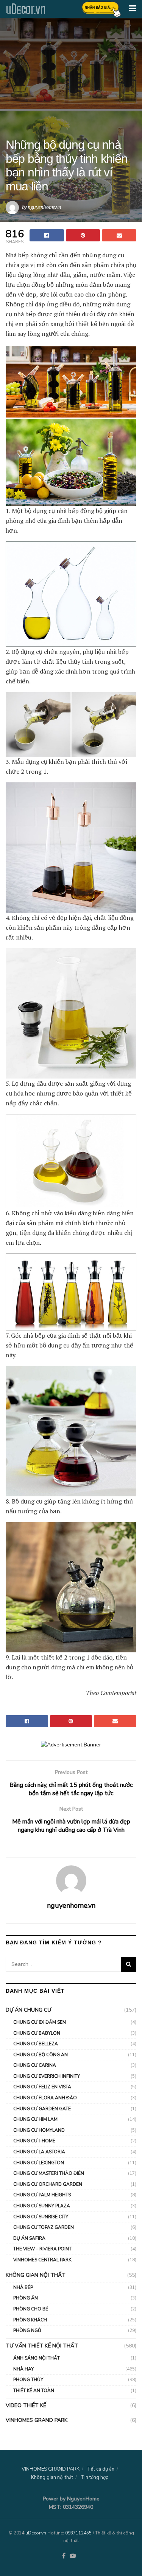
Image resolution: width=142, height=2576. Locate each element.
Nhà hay (23, 2369)
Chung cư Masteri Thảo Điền (49, 2173)
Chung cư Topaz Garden (44, 2227)
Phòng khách (30, 2320)
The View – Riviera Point (42, 2249)
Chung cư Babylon (37, 2033)
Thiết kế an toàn (34, 2391)
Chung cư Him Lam (35, 2119)
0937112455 (78, 2533)
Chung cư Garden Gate (42, 2109)
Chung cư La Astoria (39, 2152)
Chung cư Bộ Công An (41, 2055)
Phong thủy (28, 2380)
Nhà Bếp (23, 2287)
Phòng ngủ (27, 2330)
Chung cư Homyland (39, 2130)
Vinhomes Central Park (42, 2260)
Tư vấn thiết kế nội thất (42, 2346)
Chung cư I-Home (34, 2141)
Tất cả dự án (101, 2469)
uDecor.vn (26, 9)
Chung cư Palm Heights (42, 2195)
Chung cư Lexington (39, 2163)
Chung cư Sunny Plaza (42, 2206)
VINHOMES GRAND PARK (37, 2420)
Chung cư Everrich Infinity (47, 2076)
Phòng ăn (26, 2298)
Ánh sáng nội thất (37, 2358)
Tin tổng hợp (95, 2477)
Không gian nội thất (36, 2275)
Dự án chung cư (28, 2010)
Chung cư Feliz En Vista (42, 2087)
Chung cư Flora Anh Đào (45, 2098)
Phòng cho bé (31, 2309)
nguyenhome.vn (44, 207)
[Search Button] (129, 1964)
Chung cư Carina (35, 2065)
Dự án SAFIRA (29, 2238)
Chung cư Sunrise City (41, 2217)
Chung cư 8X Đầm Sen (40, 2022)
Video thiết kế (26, 2405)
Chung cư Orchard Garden (48, 2184)
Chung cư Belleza (36, 2044)
